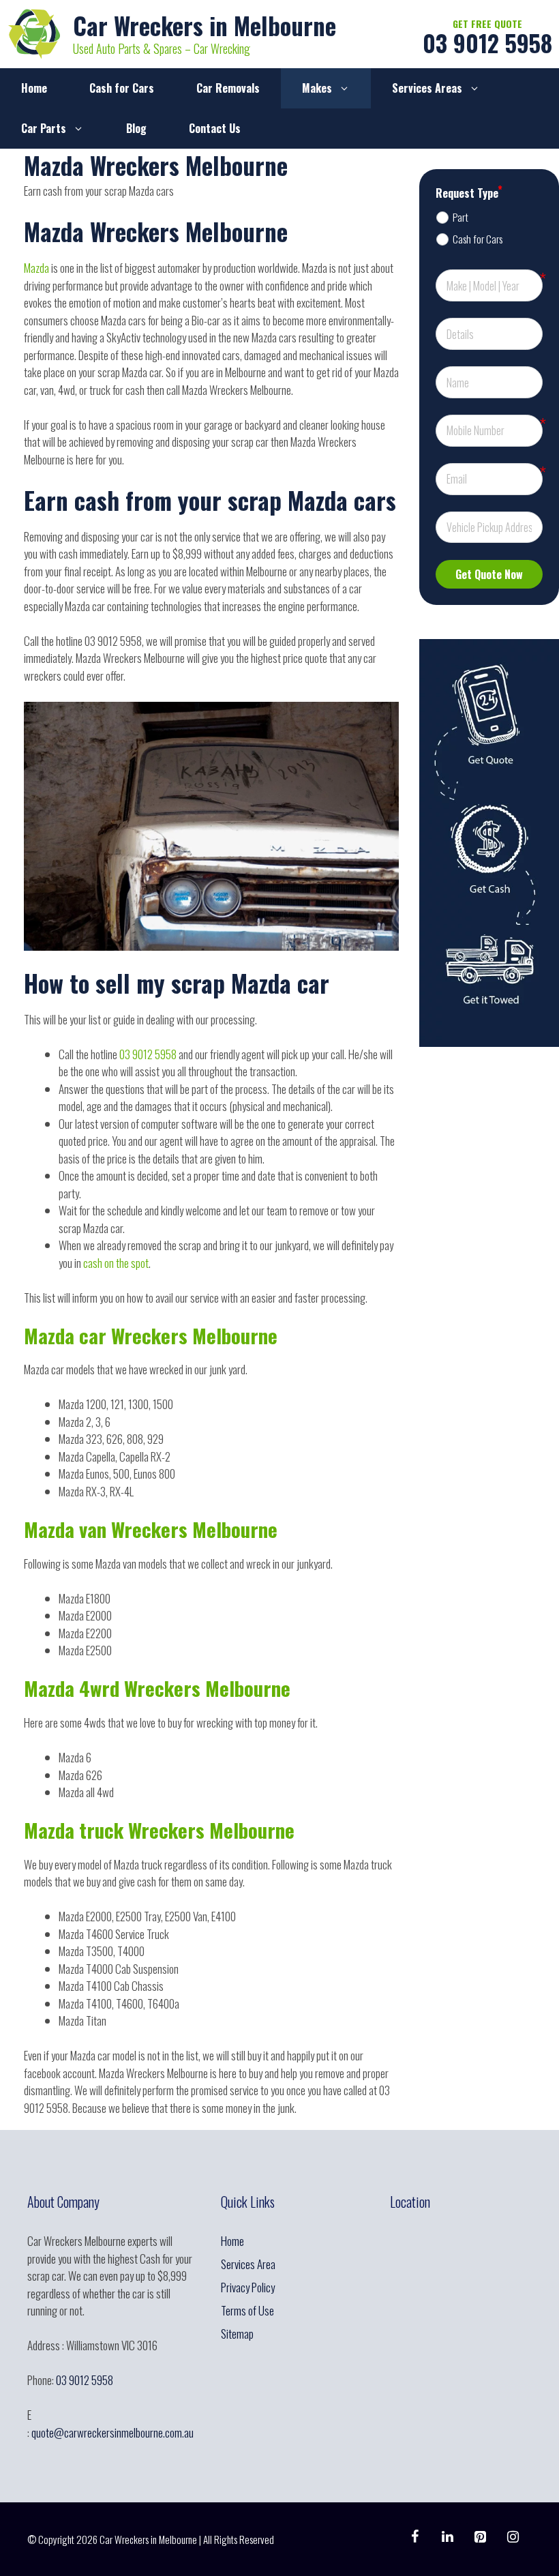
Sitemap (237, 2334)
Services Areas (427, 88)
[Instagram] (513, 2536)
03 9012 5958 (487, 43)
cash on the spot (115, 1263)
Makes (317, 88)
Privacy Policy (248, 2287)
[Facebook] (414, 2536)
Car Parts (44, 128)
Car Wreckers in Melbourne (205, 25)
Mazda (37, 268)
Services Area (248, 2264)
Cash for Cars (122, 88)
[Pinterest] (480, 2536)
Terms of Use (247, 2310)
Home (34, 88)
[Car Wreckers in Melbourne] (34, 32)
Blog (136, 128)
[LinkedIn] (447, 2536)
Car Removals (228, 88)
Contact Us (215, 128)
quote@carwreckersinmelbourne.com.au (112, 2432)
